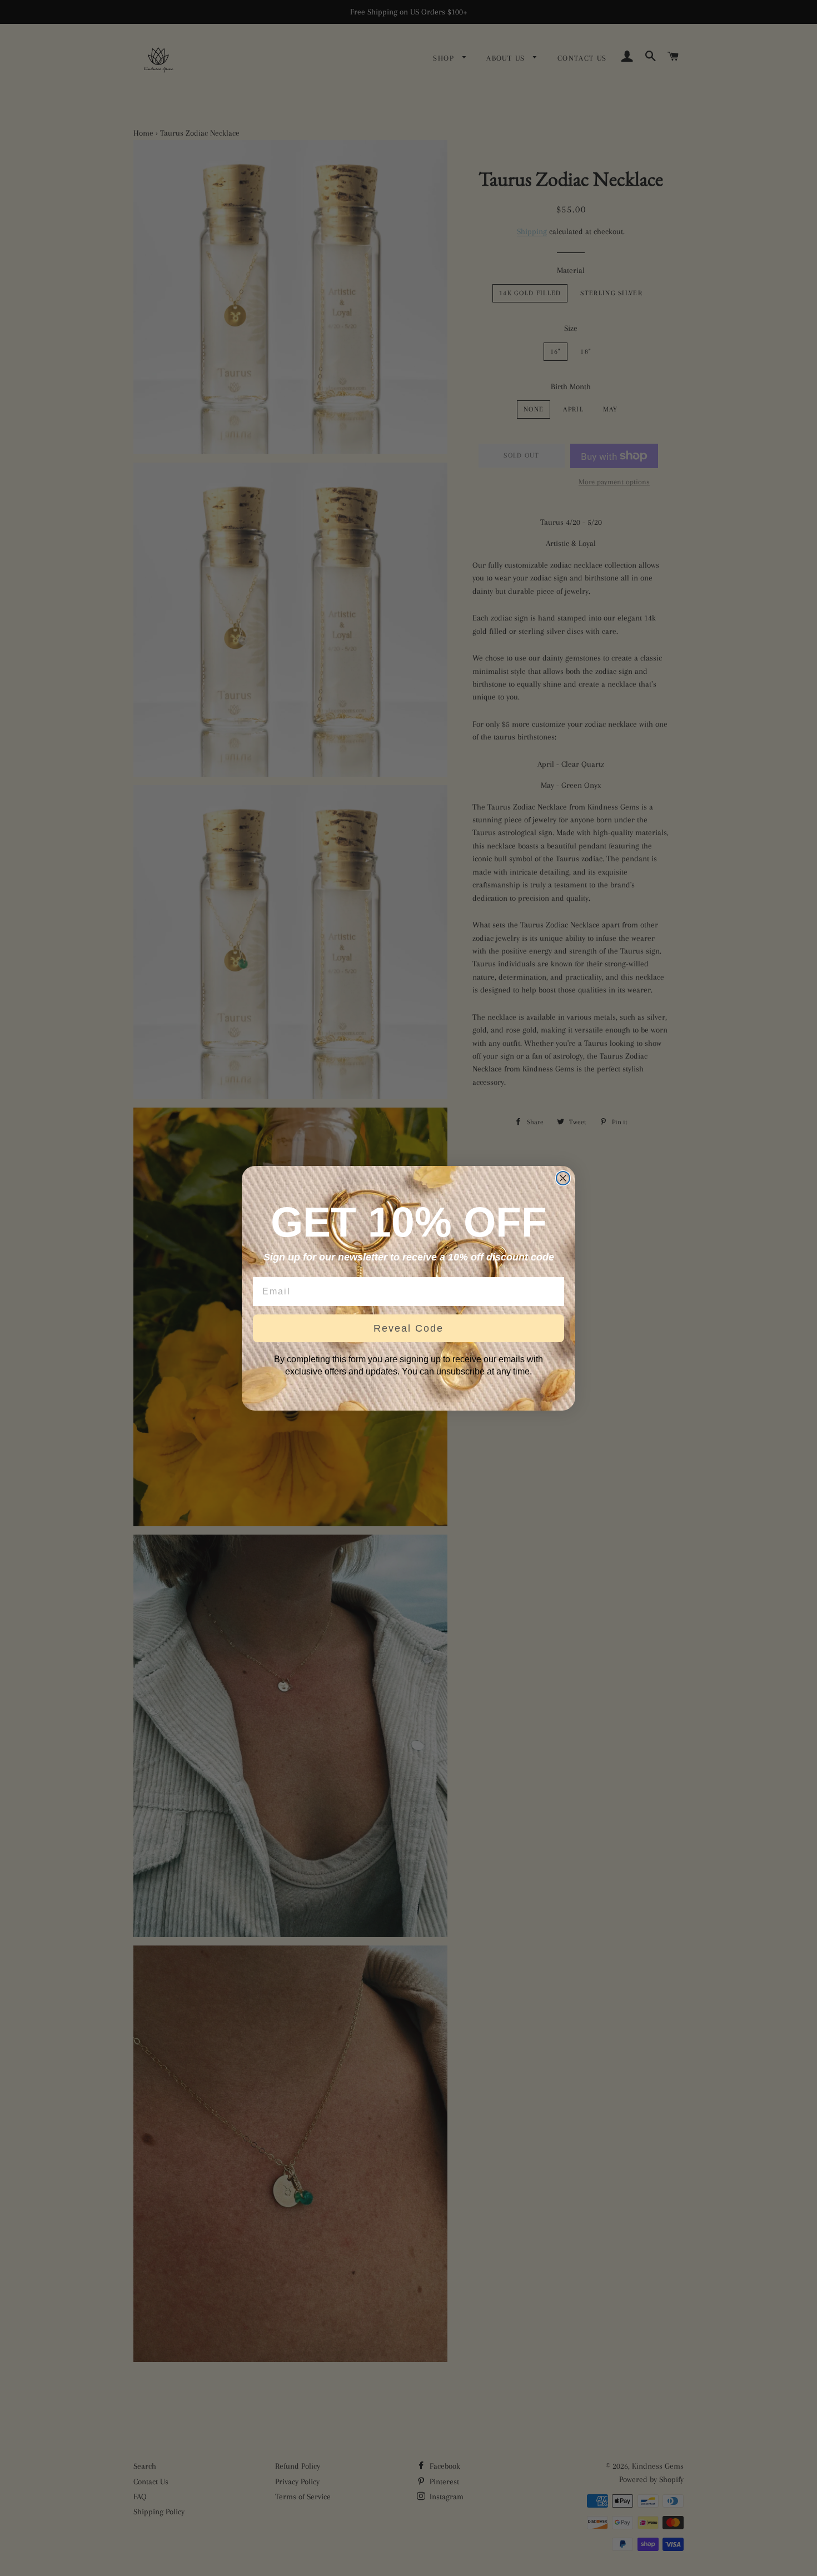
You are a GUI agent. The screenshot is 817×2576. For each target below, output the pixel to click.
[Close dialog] (563, 1178)
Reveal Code (409, 1328)
